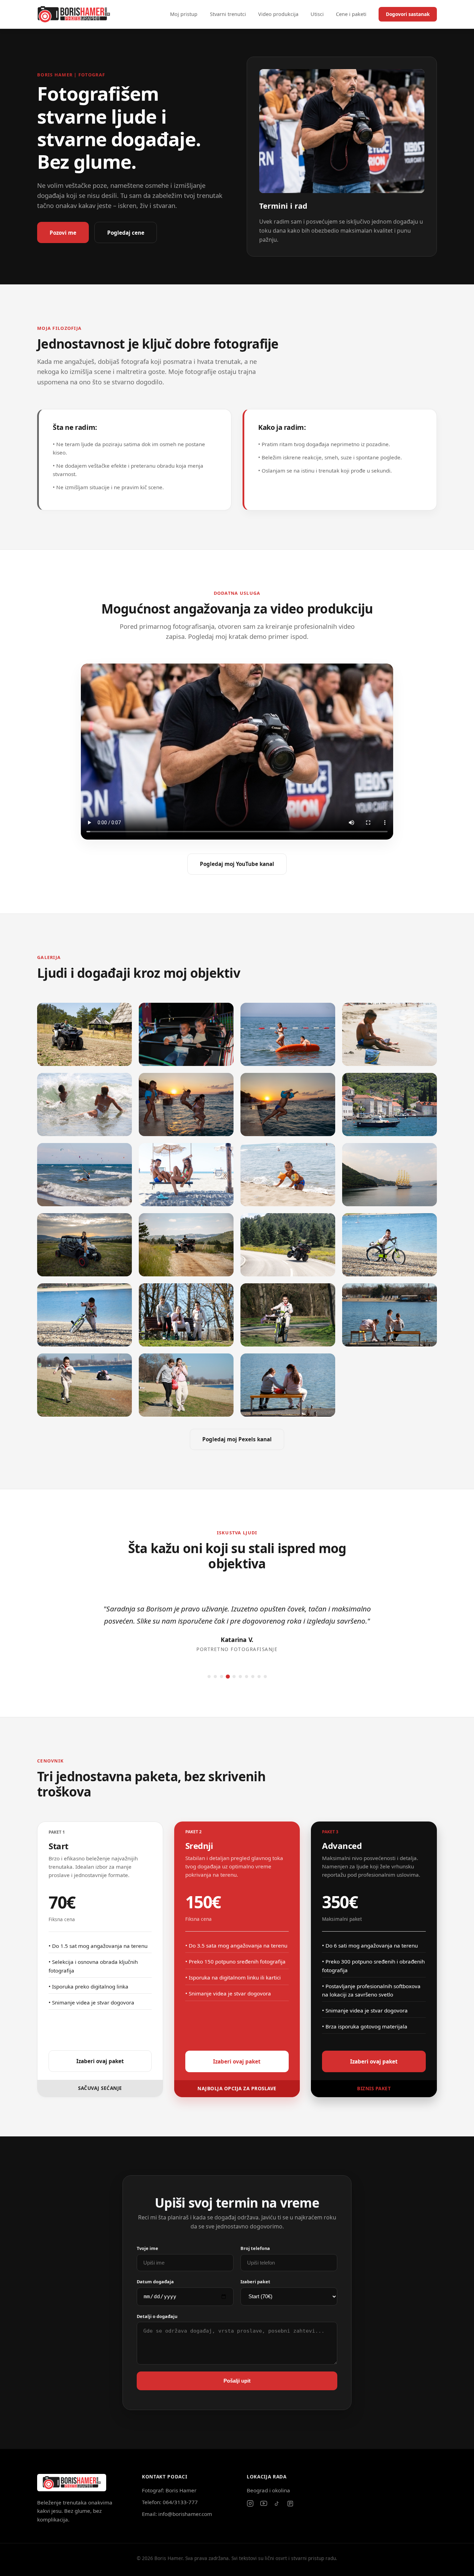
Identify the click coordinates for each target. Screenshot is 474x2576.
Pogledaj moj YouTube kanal (237, 864)
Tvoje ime (147, 2248)
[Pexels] (290, 2504)
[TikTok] (277, 2503)
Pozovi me (63, 233)
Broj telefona (255, 2248)
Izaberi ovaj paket (100, 2061)
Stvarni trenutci (228, 14)
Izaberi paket (255, 2282)
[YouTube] (264, 2503)
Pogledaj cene (126, 233)
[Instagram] (250, 2503)
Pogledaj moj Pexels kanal (237, 1439)
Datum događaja (155, 2282)
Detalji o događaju (157, 2316)
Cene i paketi (351, 14)
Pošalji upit (237, 2381)
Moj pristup (184, 14)
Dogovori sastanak (408, 14)
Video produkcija (278, 14)
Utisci (317, 14)
